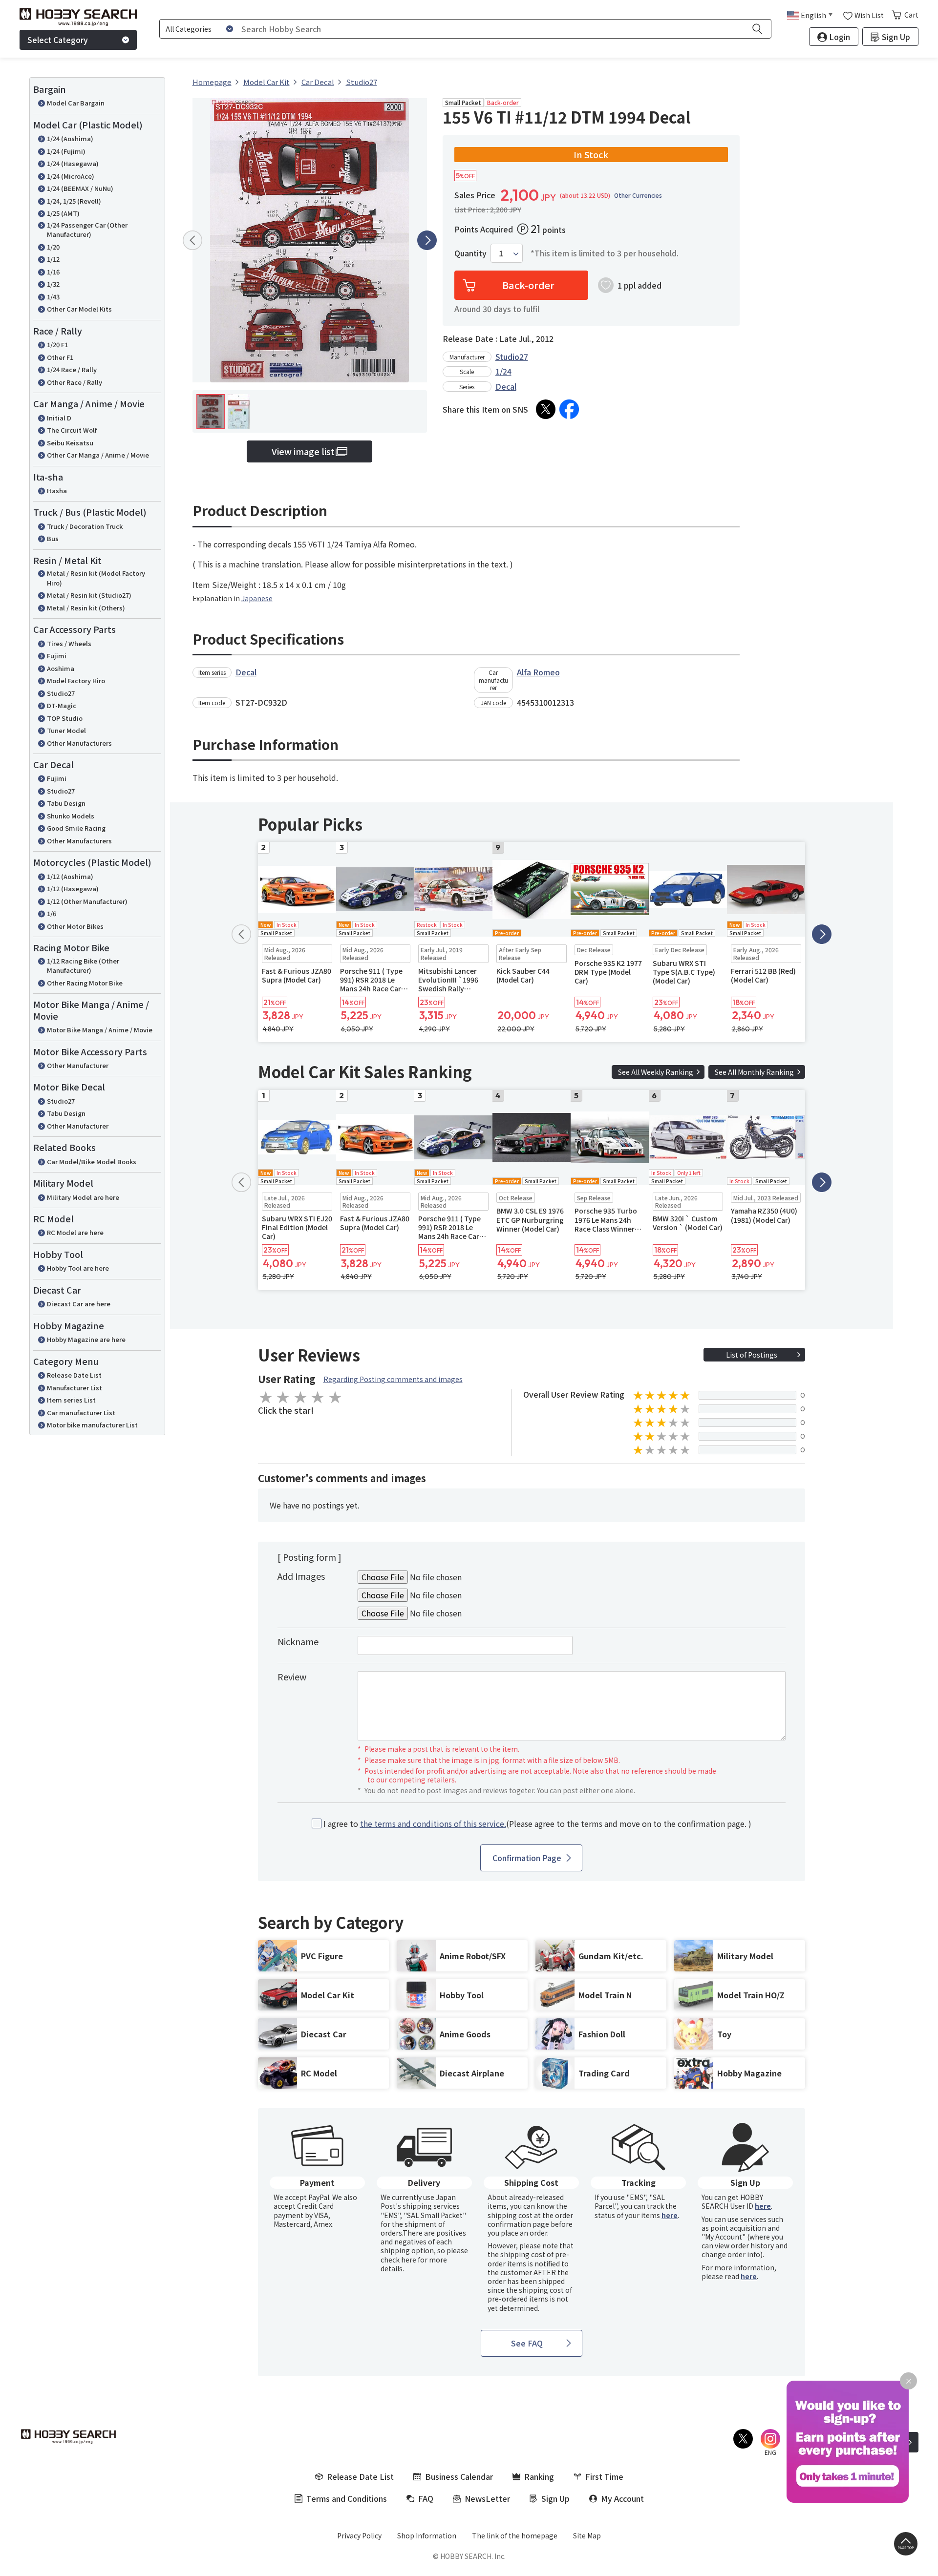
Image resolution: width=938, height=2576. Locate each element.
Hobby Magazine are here (86, 1339)
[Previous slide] (192, 240)
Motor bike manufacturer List (92, 1425)
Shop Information (427, 2535)
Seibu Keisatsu (70, 443)
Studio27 (61, 693)
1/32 (53, 284)
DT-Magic (62, 705)
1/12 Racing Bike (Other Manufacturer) (83, 966)
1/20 (53, 247)
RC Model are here (75, 1232)
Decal (506, 386)
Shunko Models (71, 816)
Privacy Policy (359, 2535)
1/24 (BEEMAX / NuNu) (80, 188)
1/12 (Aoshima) (70, 876)
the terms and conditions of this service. (433, 1823)
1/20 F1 (57, 345)
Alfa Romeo (538, 672)
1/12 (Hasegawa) (73, 889)
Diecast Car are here (79, 1304)
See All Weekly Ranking (656, 1072)
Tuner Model (66, 730)
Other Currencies (638, 195)
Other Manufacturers (79, 743)
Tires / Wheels (69, 643)
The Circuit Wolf (72, 430)
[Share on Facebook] (569, 409)
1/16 (53, 272)
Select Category (58, 40)
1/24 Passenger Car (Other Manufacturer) (87, 230)
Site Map (587, 2535)
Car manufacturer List (81, 1413)
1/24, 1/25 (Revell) (74, 201)
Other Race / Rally (75, 382)
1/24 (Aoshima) (70, 138)
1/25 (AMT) (63, 213)
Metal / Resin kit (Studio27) (89, 595)
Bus (53, 538)
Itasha (57, 491)
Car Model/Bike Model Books (92, 1162)
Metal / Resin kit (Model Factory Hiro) (96, 578)
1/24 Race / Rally (72, 369)
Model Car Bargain (76, 103)
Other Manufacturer (78, 1065)
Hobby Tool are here (78, 1268)
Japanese (257, 598)
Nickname (298, 1641)
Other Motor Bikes (75, 926)
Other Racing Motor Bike (85, 983)
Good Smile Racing (76, 828)
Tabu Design (66, 803)
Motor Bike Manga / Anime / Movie (100, 1030)
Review (292, 1676)
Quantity (470, 253)
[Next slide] (427, 240)
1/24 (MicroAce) (71, 176)
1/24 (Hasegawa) (73, 163)
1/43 (53, 297)
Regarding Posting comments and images (393, 1379)
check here (398, 2260)
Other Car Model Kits (79, 309)
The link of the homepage (515, 2535)
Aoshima (61, 668)
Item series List (71, 1400)
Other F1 (60, 357)
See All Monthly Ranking (754, 1072)
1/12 (53, 259)
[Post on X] (546, 409)
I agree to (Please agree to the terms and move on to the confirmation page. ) (537, 1824)
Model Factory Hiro (76, 681)
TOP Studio (65, 718)
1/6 (52, 913)
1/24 (503, 371)
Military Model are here (83, 1197)
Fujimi (57, 656)
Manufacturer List (75, 1388)
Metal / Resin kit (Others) (86, 608)
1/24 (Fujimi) (66, 151)
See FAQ (527, 2343)
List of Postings (752, 1355)
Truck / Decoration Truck (85, 526)
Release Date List (74, 1375)
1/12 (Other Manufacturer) (87, 901)
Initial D (59, 418)
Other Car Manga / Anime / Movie (98, 455)
